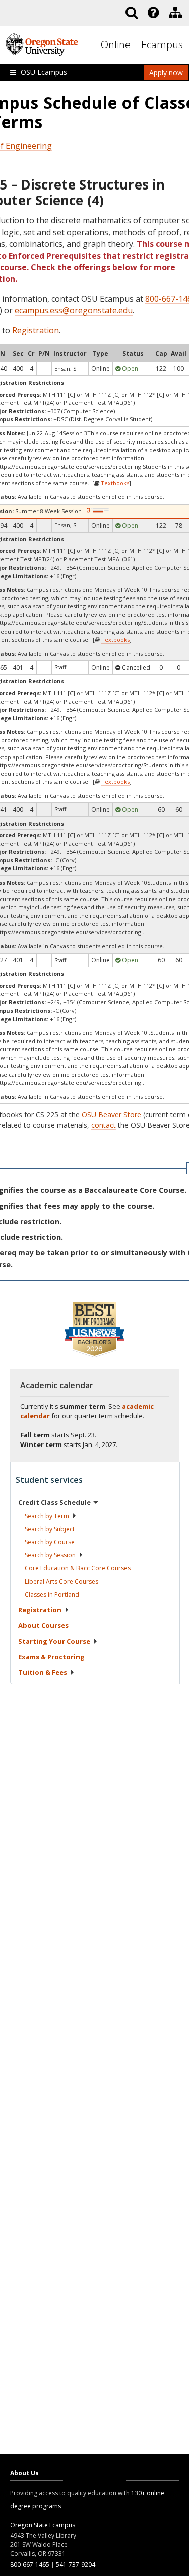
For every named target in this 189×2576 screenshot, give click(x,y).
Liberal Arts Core (61, 1581)
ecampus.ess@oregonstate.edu (74, 310)
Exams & (51, 1657)
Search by (47, 1516)
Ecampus (162, 45)
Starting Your (54, 1641)
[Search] (132, 13)
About (43, 1625)
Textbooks (115, 483)
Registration (36, 330)
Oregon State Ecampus (43, 2525)
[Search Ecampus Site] (132, 13)
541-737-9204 (76, 2565)
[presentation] (152, 13)
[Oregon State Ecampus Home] (137, 45)
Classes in (52, 1594)
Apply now (166, 72)
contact (104, 1125)
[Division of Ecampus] (175, 13)
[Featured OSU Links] (153, 13)
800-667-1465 (30, 2565)
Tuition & (43, 1672)
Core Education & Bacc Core (78, 1568)
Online (116, 45)
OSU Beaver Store (111, 1115)
